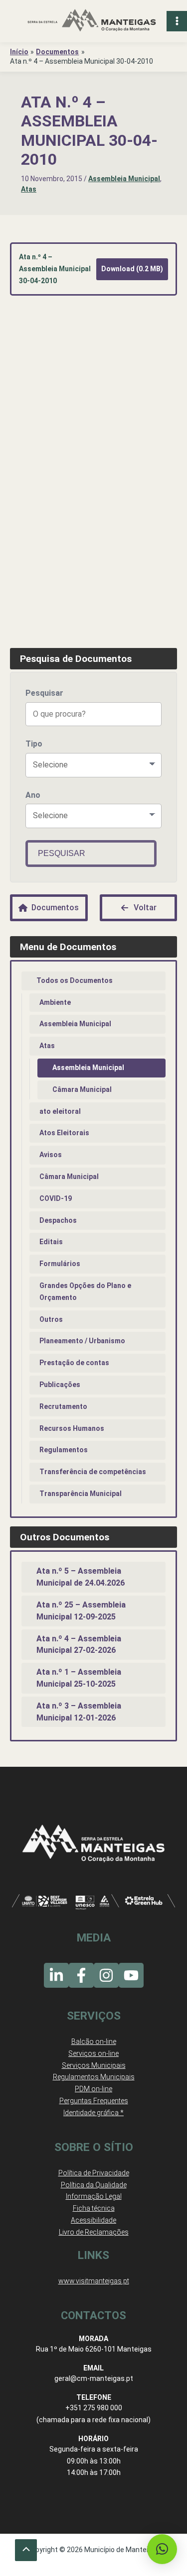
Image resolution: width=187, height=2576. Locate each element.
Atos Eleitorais (64, 1133)
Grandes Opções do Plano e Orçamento (85, 1291)
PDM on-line (93, 2089)
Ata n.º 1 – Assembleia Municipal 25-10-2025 (79, 1678)
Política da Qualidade (94, 2185)
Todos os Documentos (75, 980)
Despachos (58, 1220)
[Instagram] (106, 1975)
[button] (162, 2549)
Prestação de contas (74, 1363)
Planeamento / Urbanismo (82, 1341)
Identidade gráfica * (93, 2113)
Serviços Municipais (94, 2065)
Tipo (34, 744)
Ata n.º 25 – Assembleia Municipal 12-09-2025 (81, 1611)
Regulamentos (64, 1450)
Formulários (60, 1264)
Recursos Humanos (72, 1428)
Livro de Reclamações (94, 2232)
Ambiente (55, 1002)
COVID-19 (56, 1198)
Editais (51, 1242)
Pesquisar (44, 693)
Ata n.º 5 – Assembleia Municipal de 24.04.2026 (81, 1577)
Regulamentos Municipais (94, 2077)
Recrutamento (63, 1406)
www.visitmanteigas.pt (94, 2281)
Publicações (60, 1385)
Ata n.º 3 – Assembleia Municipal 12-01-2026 (79, 1712)
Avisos (51, 1155)
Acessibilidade (93, 2220)
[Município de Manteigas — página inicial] (92, 21)
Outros (51, 1319)
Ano (33, 795)
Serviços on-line (93, 2053)
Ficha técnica (94, 2208)
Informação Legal (94, 2196)
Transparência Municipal (81, 1494)
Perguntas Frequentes (94, 2101)
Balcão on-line (94, 2041)
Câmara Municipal (82, 1089)
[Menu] (177, 21)
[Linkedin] (56, 1975)
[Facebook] (81, 1975)
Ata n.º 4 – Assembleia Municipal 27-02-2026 (79, 1645)
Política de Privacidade (94, 2173)
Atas (29, 189)
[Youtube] (131, 1975)
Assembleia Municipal (124, 179)
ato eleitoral (60, 1111)
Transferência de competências (93, 1472)
